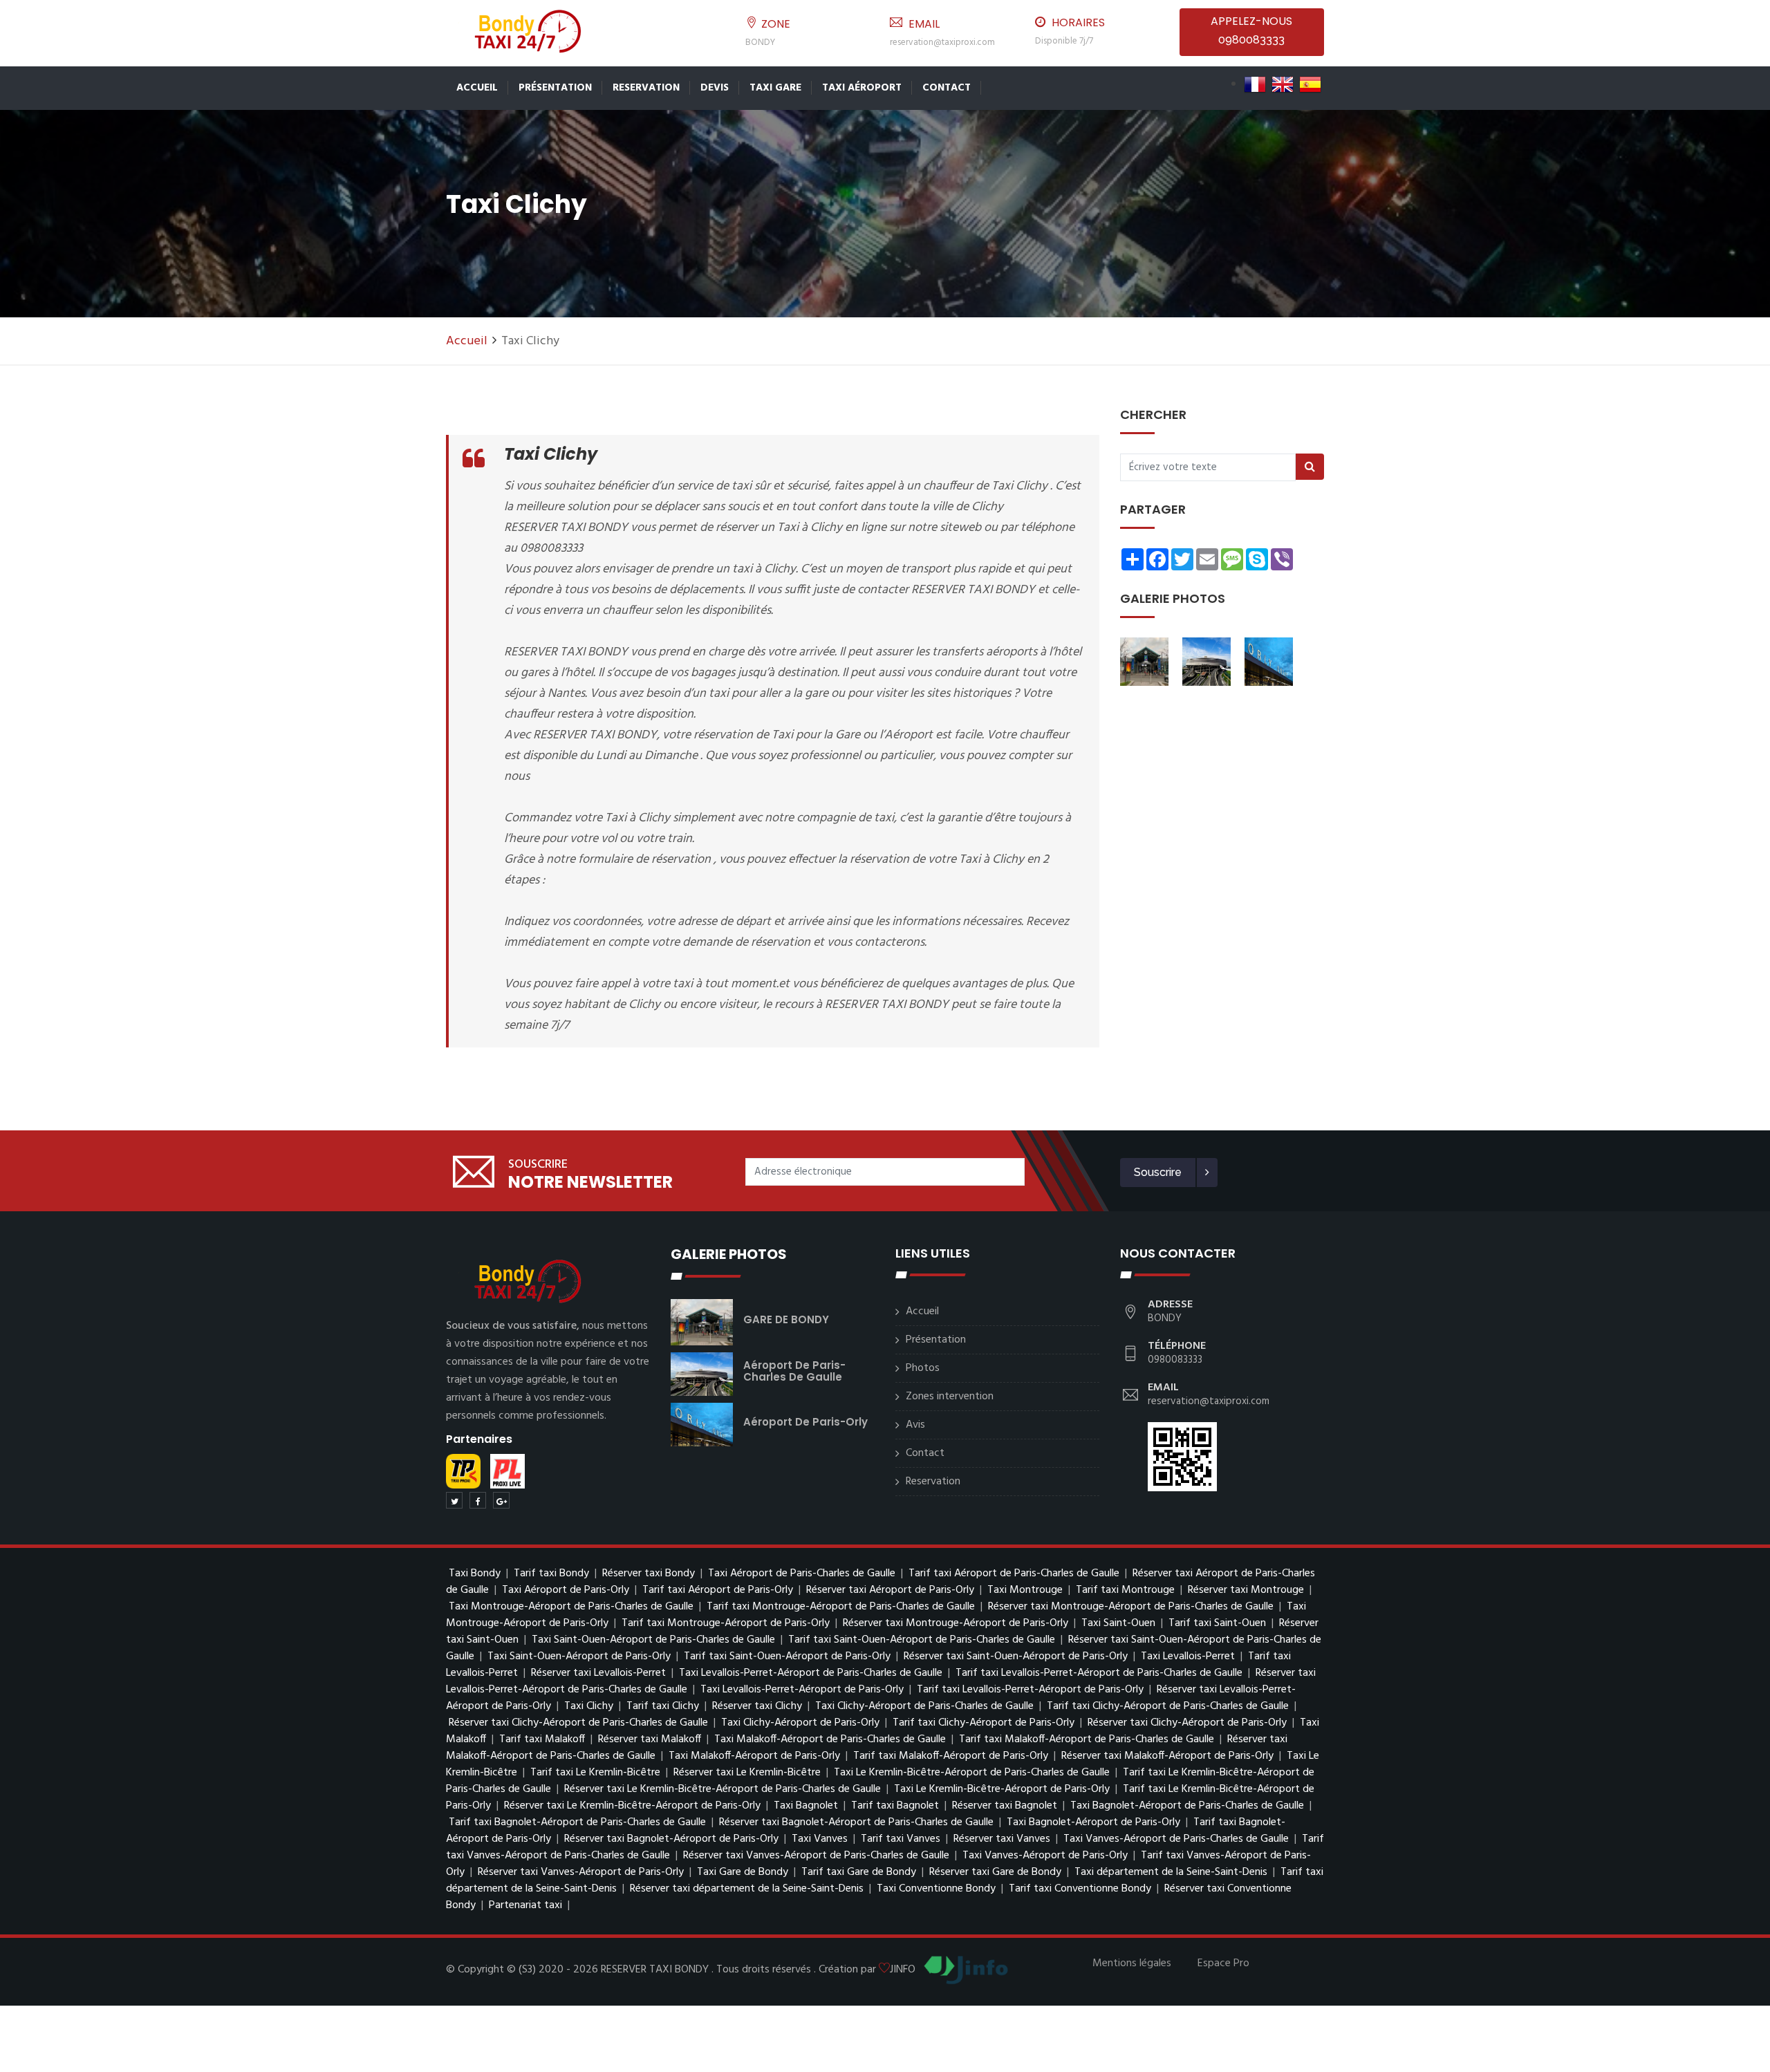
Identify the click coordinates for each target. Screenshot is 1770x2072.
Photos (923, 1368)
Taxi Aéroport (862, 88)
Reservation (646, 88)
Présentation (555, 88)
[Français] (1255, 84)
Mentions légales (1132, 1963)
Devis (715, 88)
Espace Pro (1223, 1963)
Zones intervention (950, 1397)
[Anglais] (1283, 84)
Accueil (477, 88)
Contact (947, 88)
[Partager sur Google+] (501, 1500)
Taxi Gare (775, 88)
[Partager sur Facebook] (478, 1500)
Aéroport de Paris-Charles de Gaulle (794, 1371)
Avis (915, 1425)
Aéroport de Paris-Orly (805, 1422)
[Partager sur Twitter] (454, 1500)
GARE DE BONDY (786, 1319)
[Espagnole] (1310, 84)
